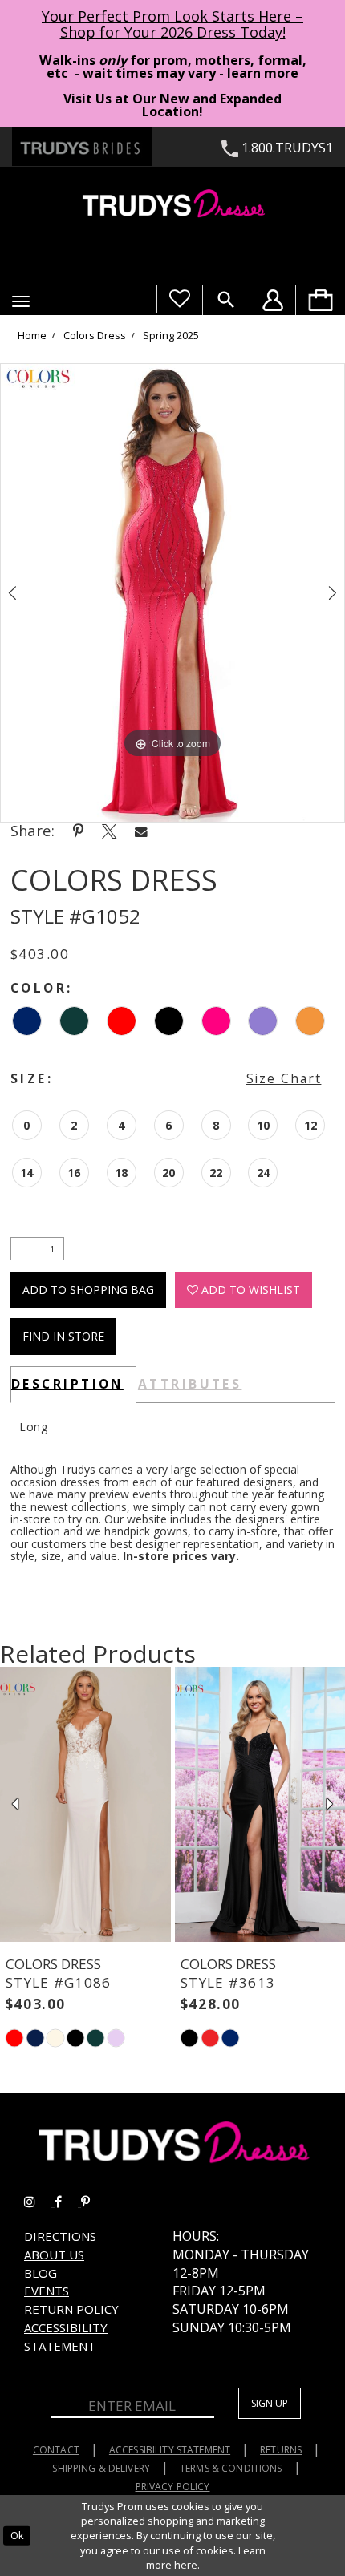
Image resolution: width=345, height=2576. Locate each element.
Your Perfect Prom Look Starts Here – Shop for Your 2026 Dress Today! (172, 24)
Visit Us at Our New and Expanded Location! (172, 105)
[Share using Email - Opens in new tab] (141, 831)
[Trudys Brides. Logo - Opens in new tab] (82, 147)
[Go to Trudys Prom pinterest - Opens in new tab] (93, 2202)
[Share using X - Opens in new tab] (109, 831)
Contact (56, 2450)
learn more (263, 73)
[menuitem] (320, 300)
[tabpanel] (172, 593)
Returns (281, 2450)
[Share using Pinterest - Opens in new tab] (78, 831)
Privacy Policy (173, 2487)
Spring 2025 (171, 336)
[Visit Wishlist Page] (179, 299)
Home (32, 336)
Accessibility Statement (170, 2450)
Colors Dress (95, 336)
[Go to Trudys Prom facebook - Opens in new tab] (68, 2202)
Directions (60, 2236)
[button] (21, 301)
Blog (41, 2273)
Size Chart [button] (284, 1078)
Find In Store (63, 1336)
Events (47, 2291)
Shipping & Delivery (101, 2468)
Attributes (190, 1384)
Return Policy (71, 2309)
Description (67, 1384)
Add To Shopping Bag (88, 1290)
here (186, 2565)
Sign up (270, 2403)
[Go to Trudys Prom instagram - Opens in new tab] (39, 2202)
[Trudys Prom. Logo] (172, 206)
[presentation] (85, 1805)
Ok (17, 2535)
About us (54, 2255)
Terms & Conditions (231, 2468)
